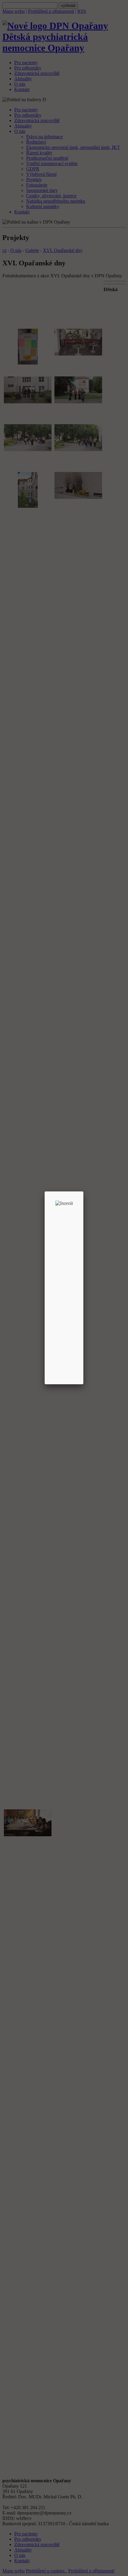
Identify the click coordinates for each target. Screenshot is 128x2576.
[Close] (83, 1191)
